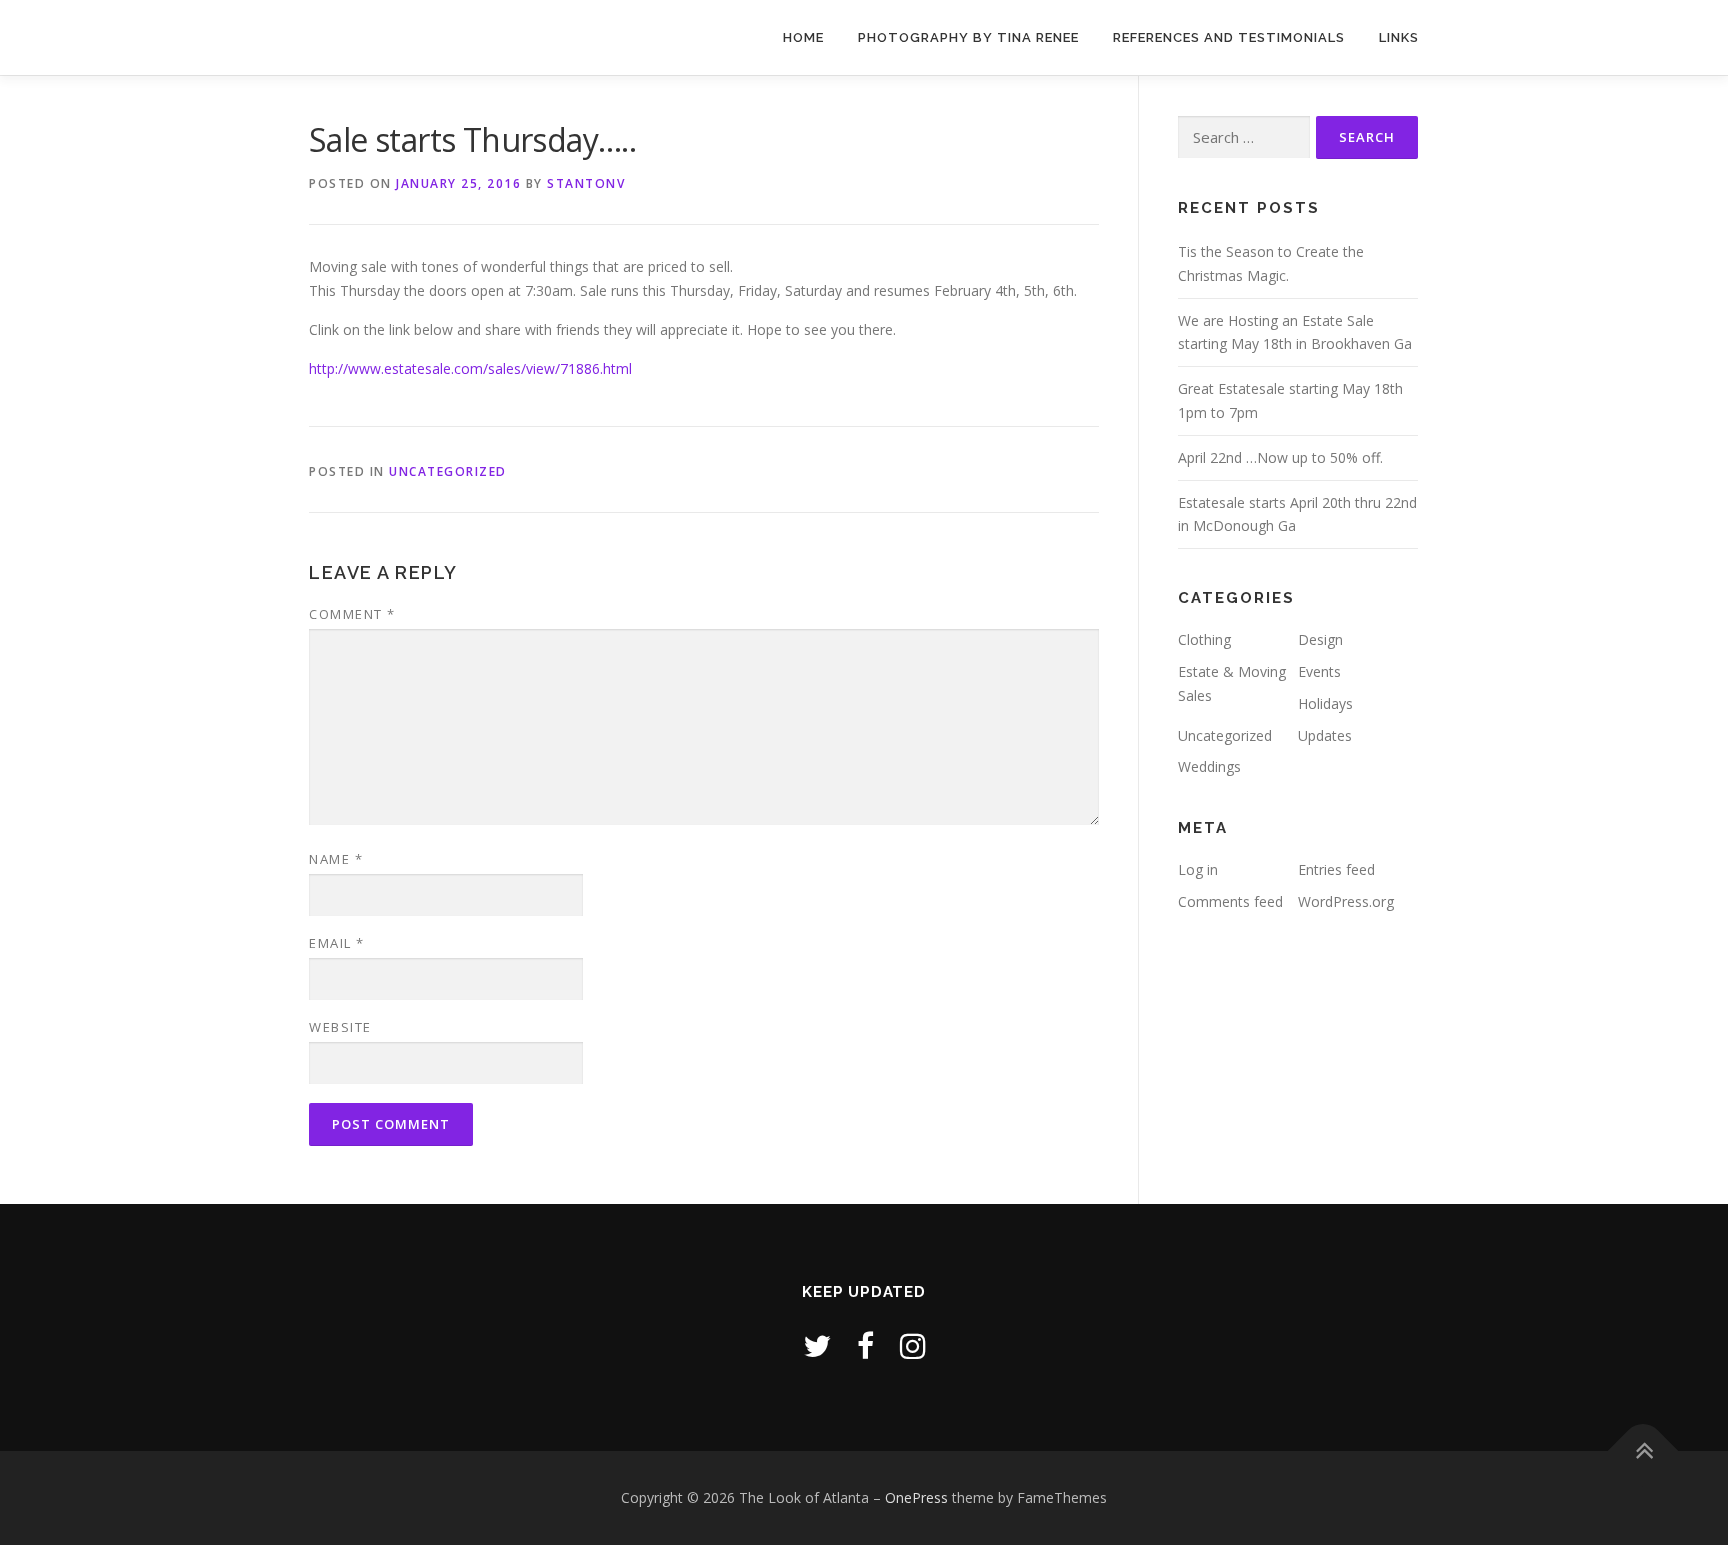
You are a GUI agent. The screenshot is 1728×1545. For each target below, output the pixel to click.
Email (337, 943)
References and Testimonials (1229, 37)
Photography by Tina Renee (968, 37)
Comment (352, 614)
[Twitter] (817, 1345)
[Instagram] (913, 1345)
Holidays (1325, 703)
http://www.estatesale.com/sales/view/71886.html (470, 368)
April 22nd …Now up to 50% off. (1280, 457)
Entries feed (1336, 869)
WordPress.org (1346, 901)
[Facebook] (865, 1345)
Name (336, 859)
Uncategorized (448, 471)
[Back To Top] (1643, 1451)
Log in (1198, 869)
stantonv (586, 183)
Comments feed (1230, 901)
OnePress (916, 1497)
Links (1399, 37)
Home (803, 37)
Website (340, 1027)
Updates (1325, 735)
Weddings (1209, 766)
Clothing (1204, 639)
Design (1320, 639)
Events (1319, 671)
